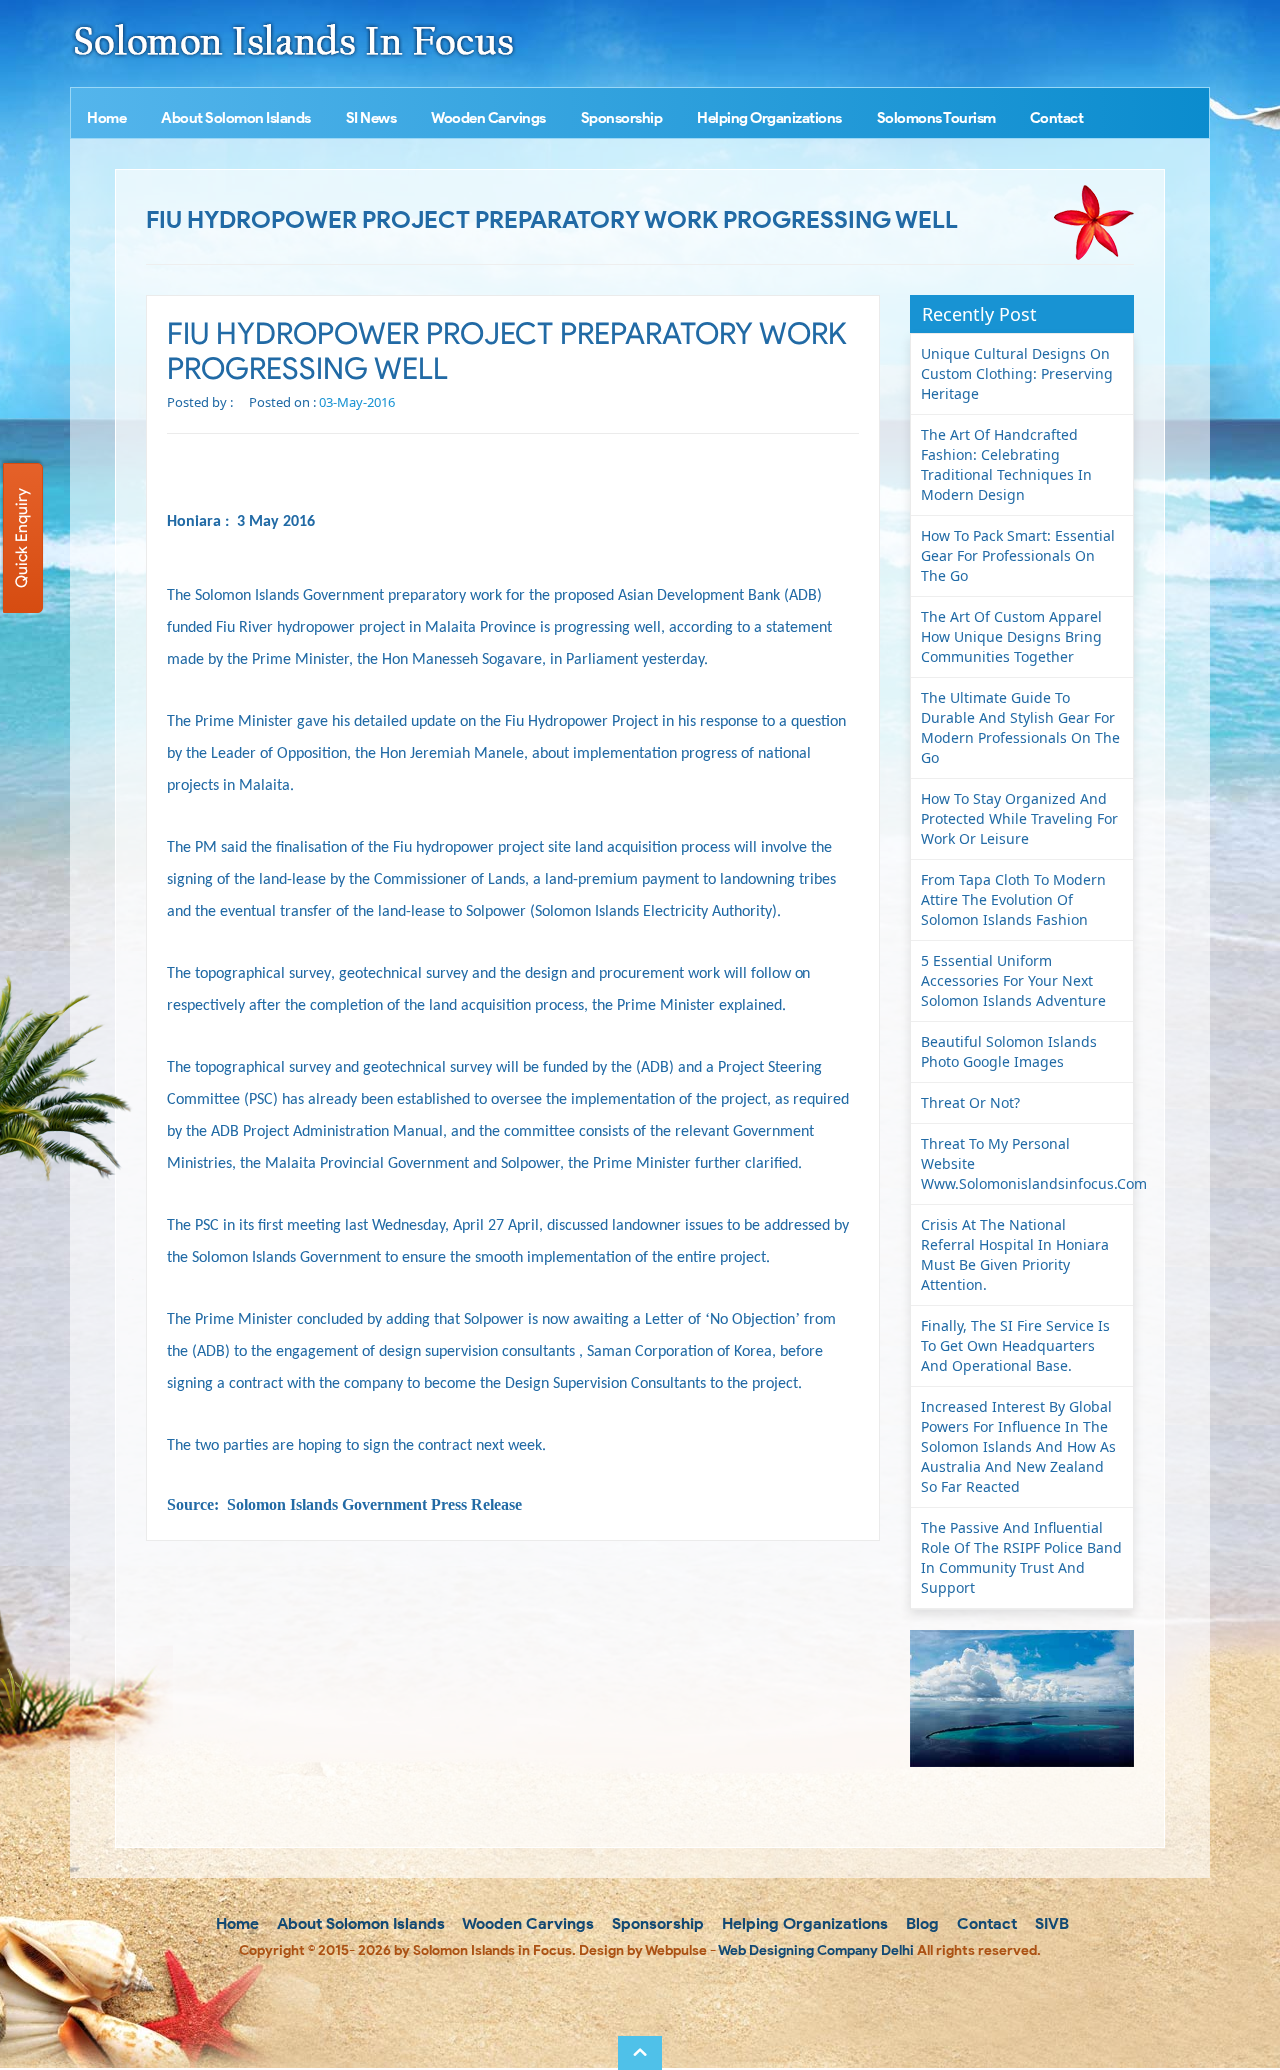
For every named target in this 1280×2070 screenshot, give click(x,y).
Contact (1057, 118)
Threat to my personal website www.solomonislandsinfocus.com (1027, 1163)
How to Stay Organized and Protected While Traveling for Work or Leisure (1019, 818)
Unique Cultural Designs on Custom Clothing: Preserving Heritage (1017, 373)
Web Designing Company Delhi (816, 1950)
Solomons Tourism (936, 118)
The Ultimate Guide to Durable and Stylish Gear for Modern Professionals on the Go (1020, 727)
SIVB (1050, 1923)
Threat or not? (970, 1102)
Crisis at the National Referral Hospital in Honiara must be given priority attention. (1015, 1254)
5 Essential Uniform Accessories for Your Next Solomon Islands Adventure (1013, 980)
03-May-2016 (357, 402)
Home (106, 118)
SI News (371, 118)
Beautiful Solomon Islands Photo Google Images (1009, 1051)
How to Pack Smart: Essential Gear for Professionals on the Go (1018, 555)
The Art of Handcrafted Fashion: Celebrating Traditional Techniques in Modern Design (1006, 464)
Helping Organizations (769, 118)
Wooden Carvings (488, 118)
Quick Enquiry (21, 538)
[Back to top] (640, 2053)
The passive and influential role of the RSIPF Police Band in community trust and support (1021, 1557)
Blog (920, 1923)
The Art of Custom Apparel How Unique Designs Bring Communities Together (1011, 636)
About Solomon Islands (236, 118)
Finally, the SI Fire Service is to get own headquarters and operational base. (1015, 1345)
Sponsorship (622, 118)
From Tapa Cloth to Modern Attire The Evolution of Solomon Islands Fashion (1013, 899)
